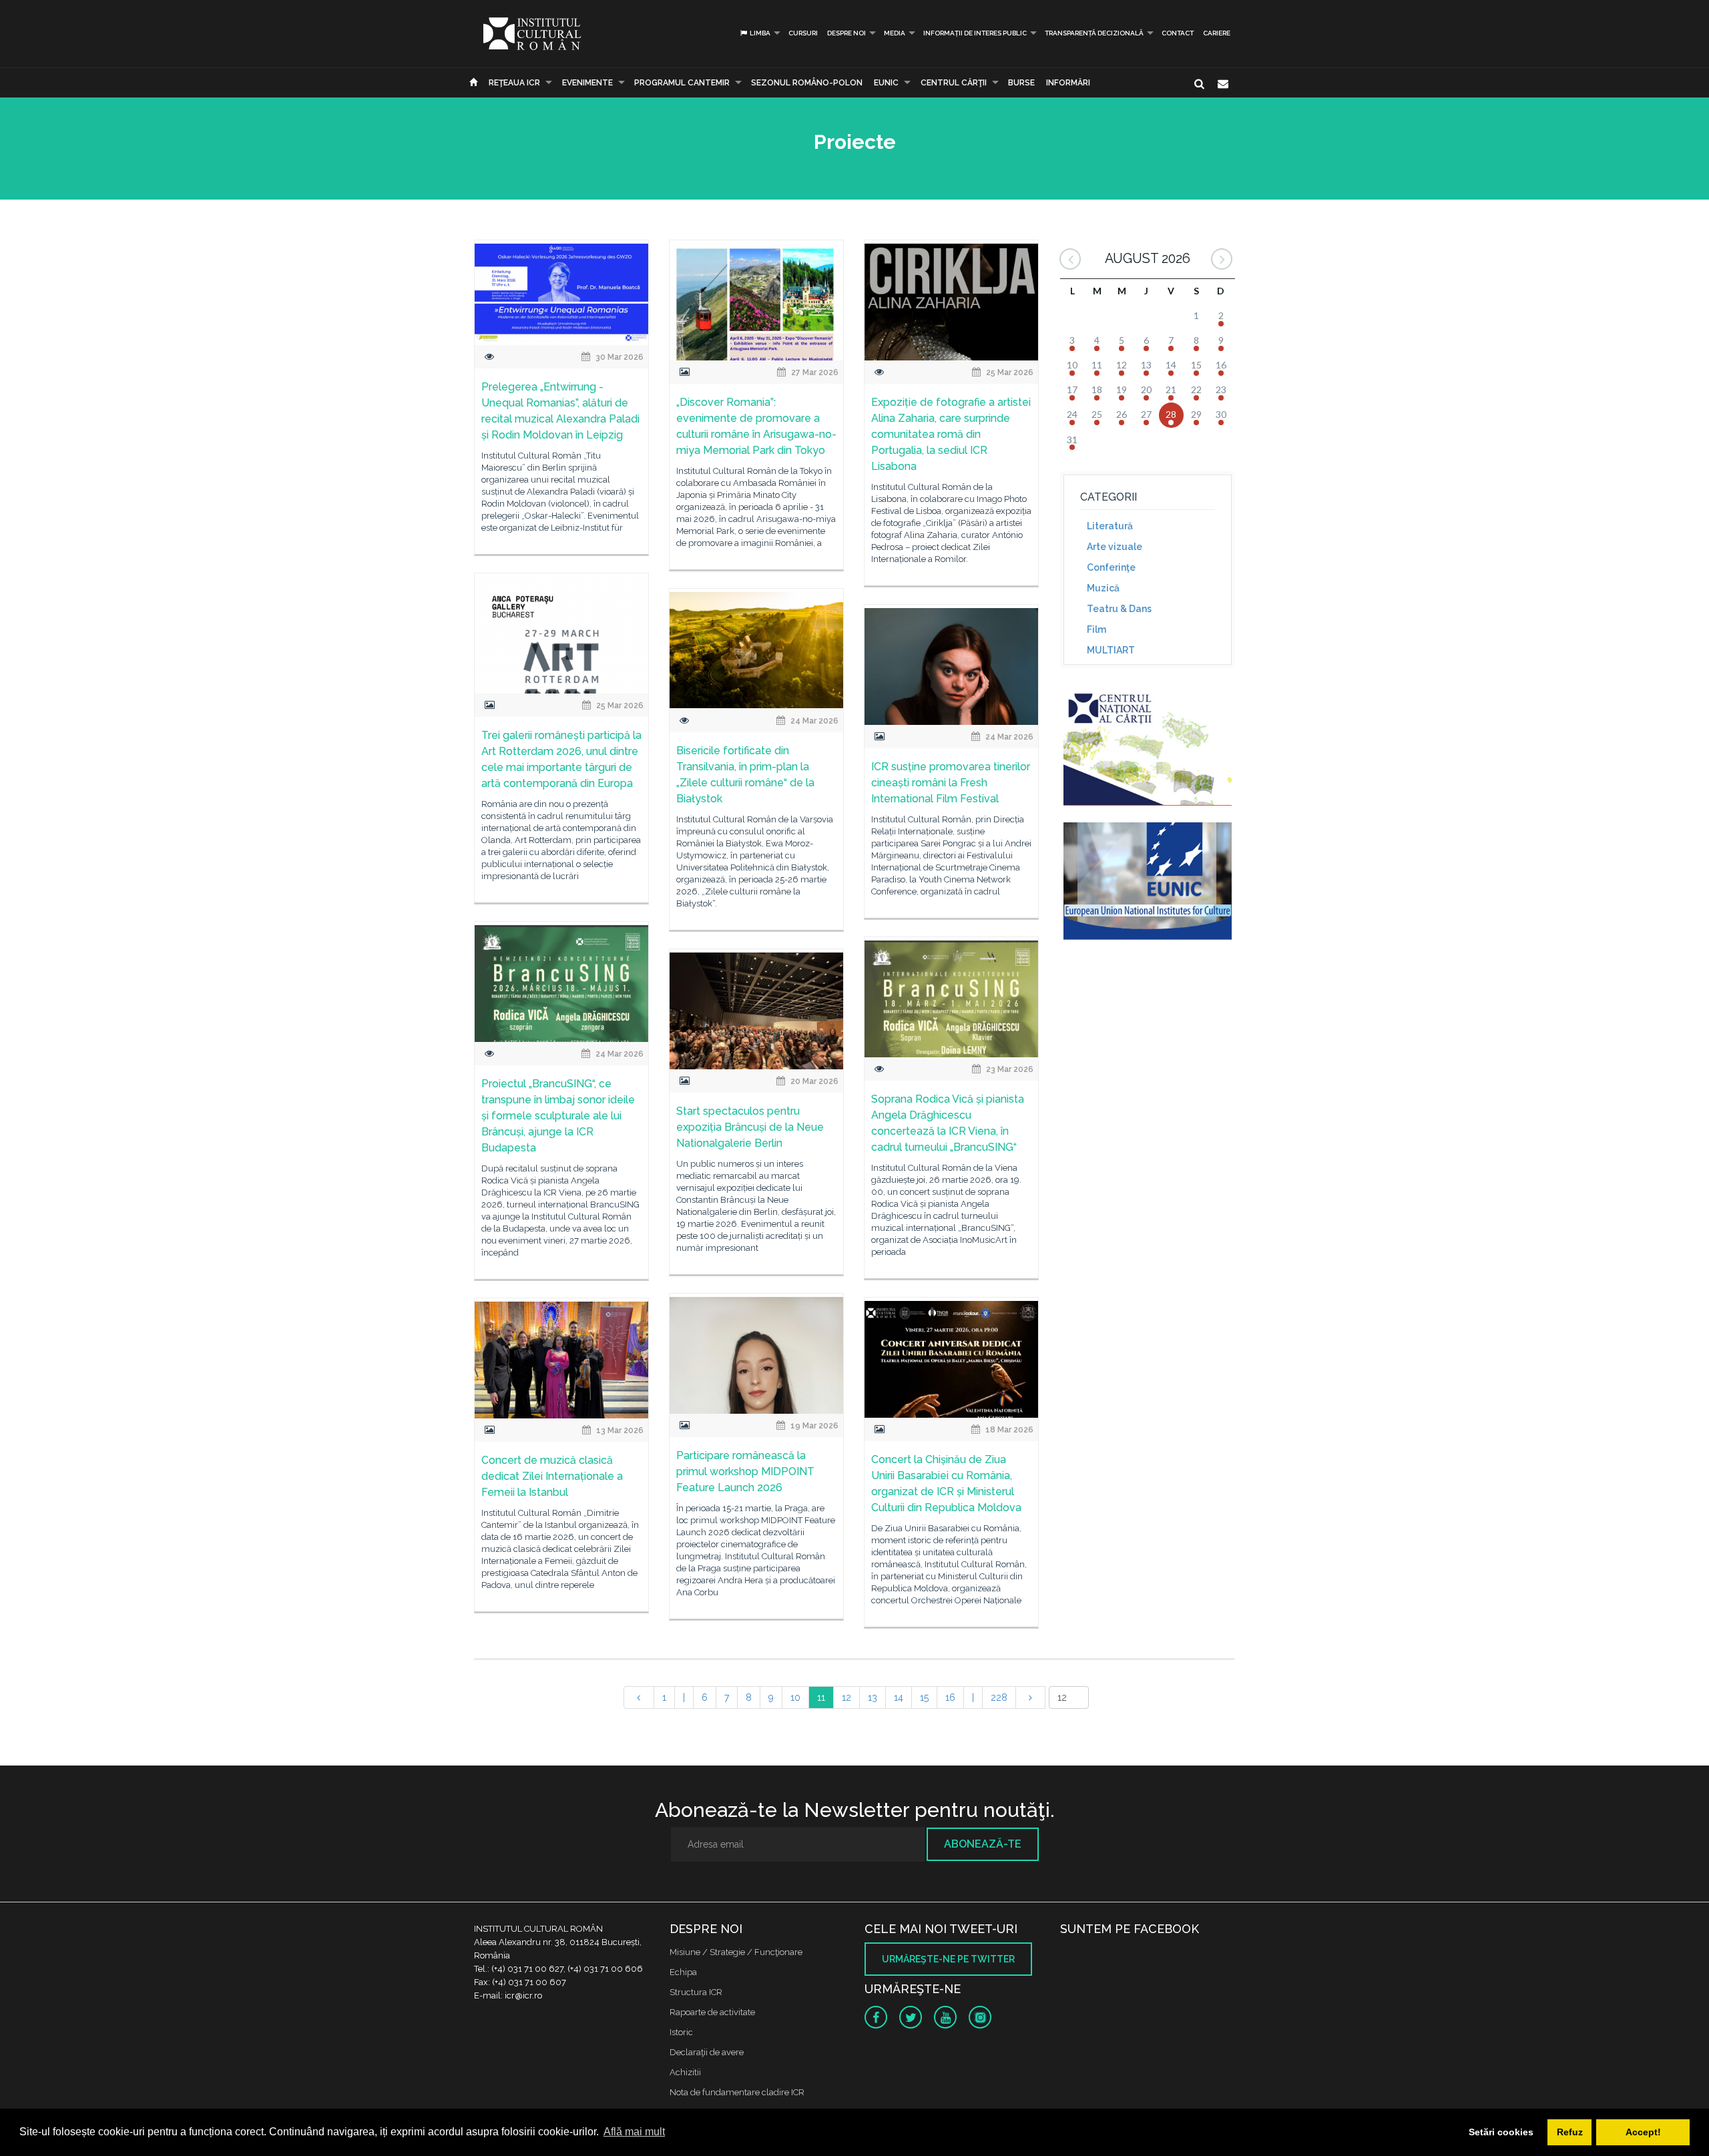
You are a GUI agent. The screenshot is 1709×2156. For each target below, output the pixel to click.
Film (1096, 629)
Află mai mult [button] (634, 2132)
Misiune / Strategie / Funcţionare (736, 1952)
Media (895, 33)
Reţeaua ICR (514, 83)
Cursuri (803, 33)
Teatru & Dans (1119, 609)
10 (795, 1697)
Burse (1021, 83)
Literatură (1110, 526)
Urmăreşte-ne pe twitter (948, 1959)
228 (999, 1697)
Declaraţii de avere (707, 2052)
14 (899, 1697)
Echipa (683, 1972)
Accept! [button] (1643, 2132)
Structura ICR (696, 1992)
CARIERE (1217, 33)
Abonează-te (983, 1844)
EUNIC (886, 83)
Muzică (1103, 588)
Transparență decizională (1094, 33)
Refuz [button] (1570, 2132)
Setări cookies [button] (1501, 2132)
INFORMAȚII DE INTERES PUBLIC (975, 33)
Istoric (681, 2032)
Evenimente (587, 83)
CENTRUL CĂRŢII (954, 83)
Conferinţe (1111, 567)
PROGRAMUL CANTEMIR (682, 83)
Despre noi (846, 33)
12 (846, 1697)
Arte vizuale (1115, 547)
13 (873, 1697)
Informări (1068, 83)
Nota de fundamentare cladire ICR (737, 2092)
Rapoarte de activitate (712, 2012)
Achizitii (685, 2072)
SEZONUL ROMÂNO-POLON (807, 83)
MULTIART (1111, 650)
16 (950, 1697)
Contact (1178, 33)
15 (924, 1697)
